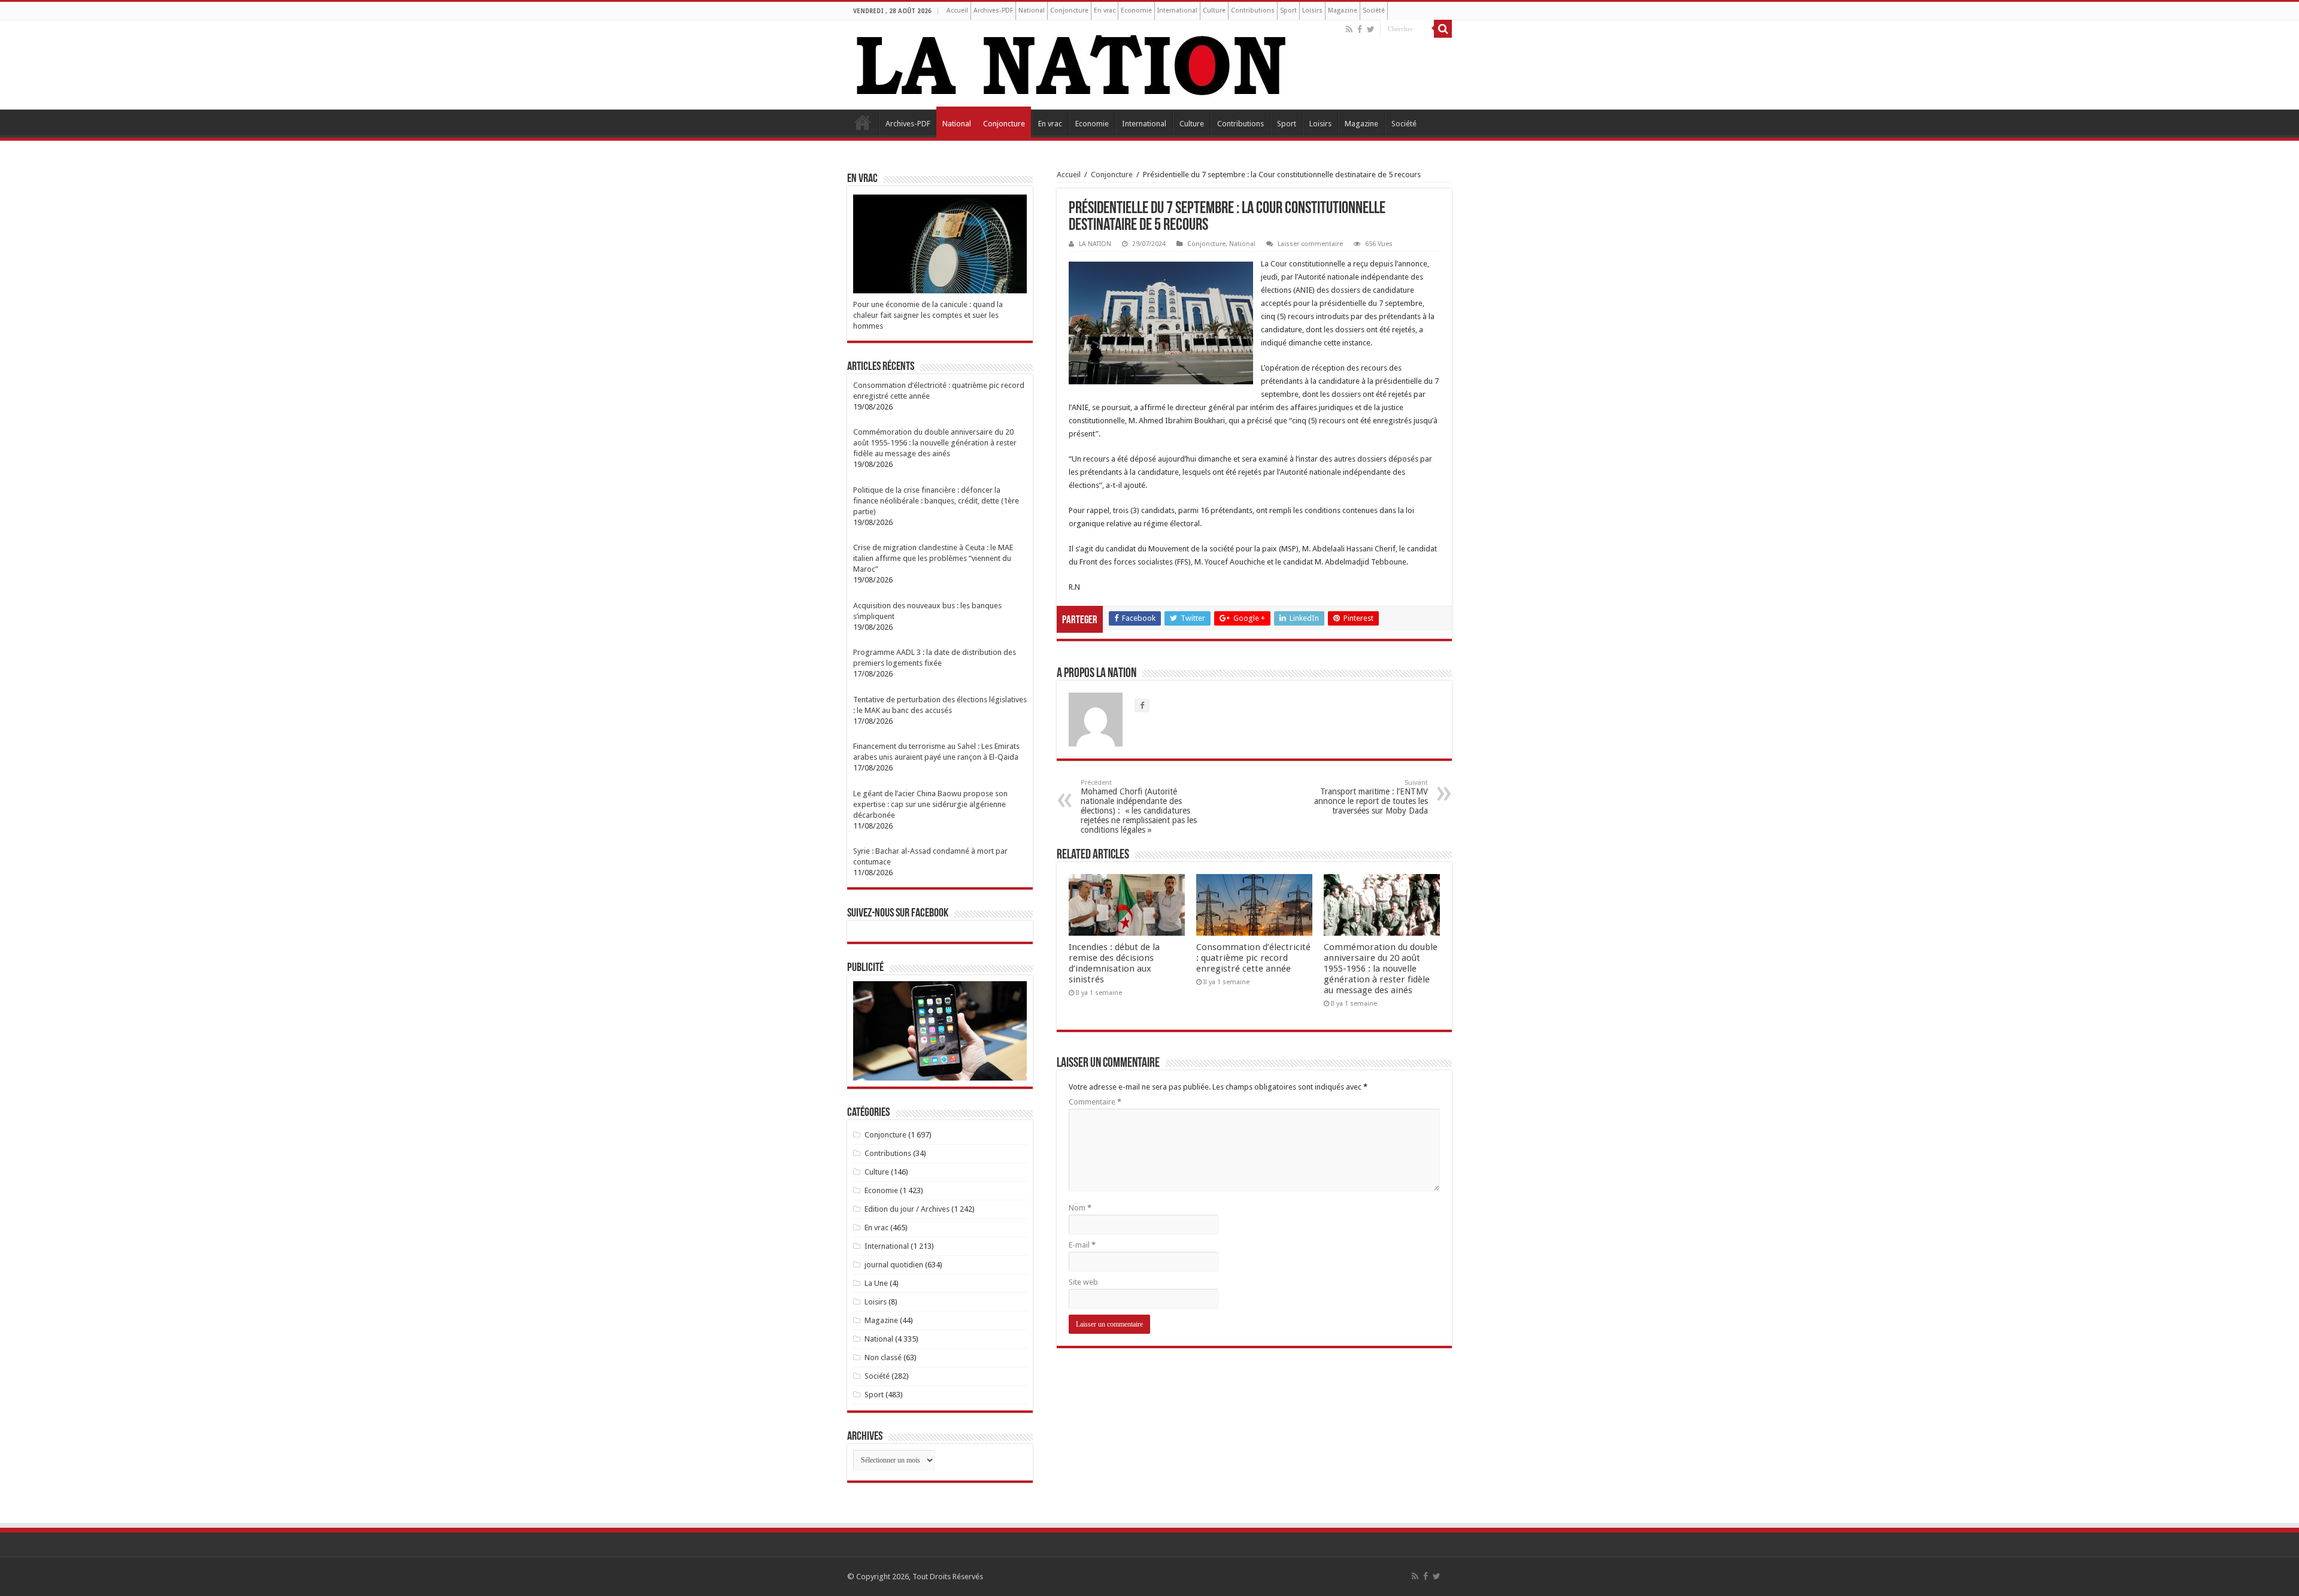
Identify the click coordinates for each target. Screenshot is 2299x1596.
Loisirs (1312, 10)
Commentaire (1095, 1102)
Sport (1288, 10)
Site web (1083, 1282)
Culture (1214, 10)
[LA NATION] (1072, 63)
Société (1374, 10)
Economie (1136, 10)
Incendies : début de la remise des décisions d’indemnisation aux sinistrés (1114, 963)
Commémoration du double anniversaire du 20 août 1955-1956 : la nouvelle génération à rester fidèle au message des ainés (1381, 969)
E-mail (1082, 1245)
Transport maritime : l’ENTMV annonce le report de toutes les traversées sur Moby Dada (1371, 797)
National (1032, 10)
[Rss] (1349, 29)
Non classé (883, 1357)
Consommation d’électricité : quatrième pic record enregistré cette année (1253, 958)
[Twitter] (1371, 29)
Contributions (1253, 10)
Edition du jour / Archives (907, 1209)
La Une (876, 1283)
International (1177, 10)
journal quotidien (894, 1265)
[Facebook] (1360, 29)
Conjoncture (1069, 10)
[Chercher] (1443, 29)
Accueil (957, 10)
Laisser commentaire (1310, 244)
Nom (1080, 1208)
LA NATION (1095, 244)
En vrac (1105, 10)
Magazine (1343, 10)
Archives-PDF (993, 10)
